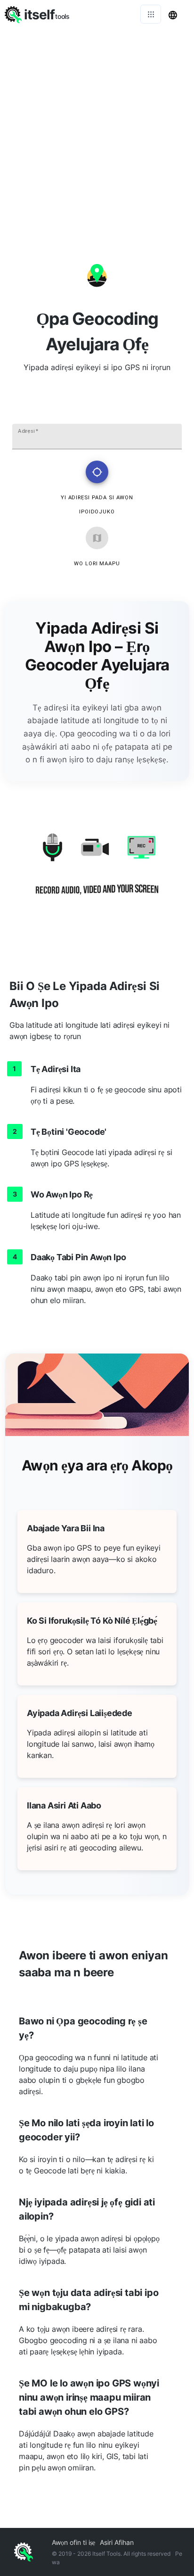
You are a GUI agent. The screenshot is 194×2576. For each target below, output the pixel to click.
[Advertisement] (97, 130)
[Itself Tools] (97, 871)
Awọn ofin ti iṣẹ (73, 2542)
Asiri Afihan (117, 2542)
